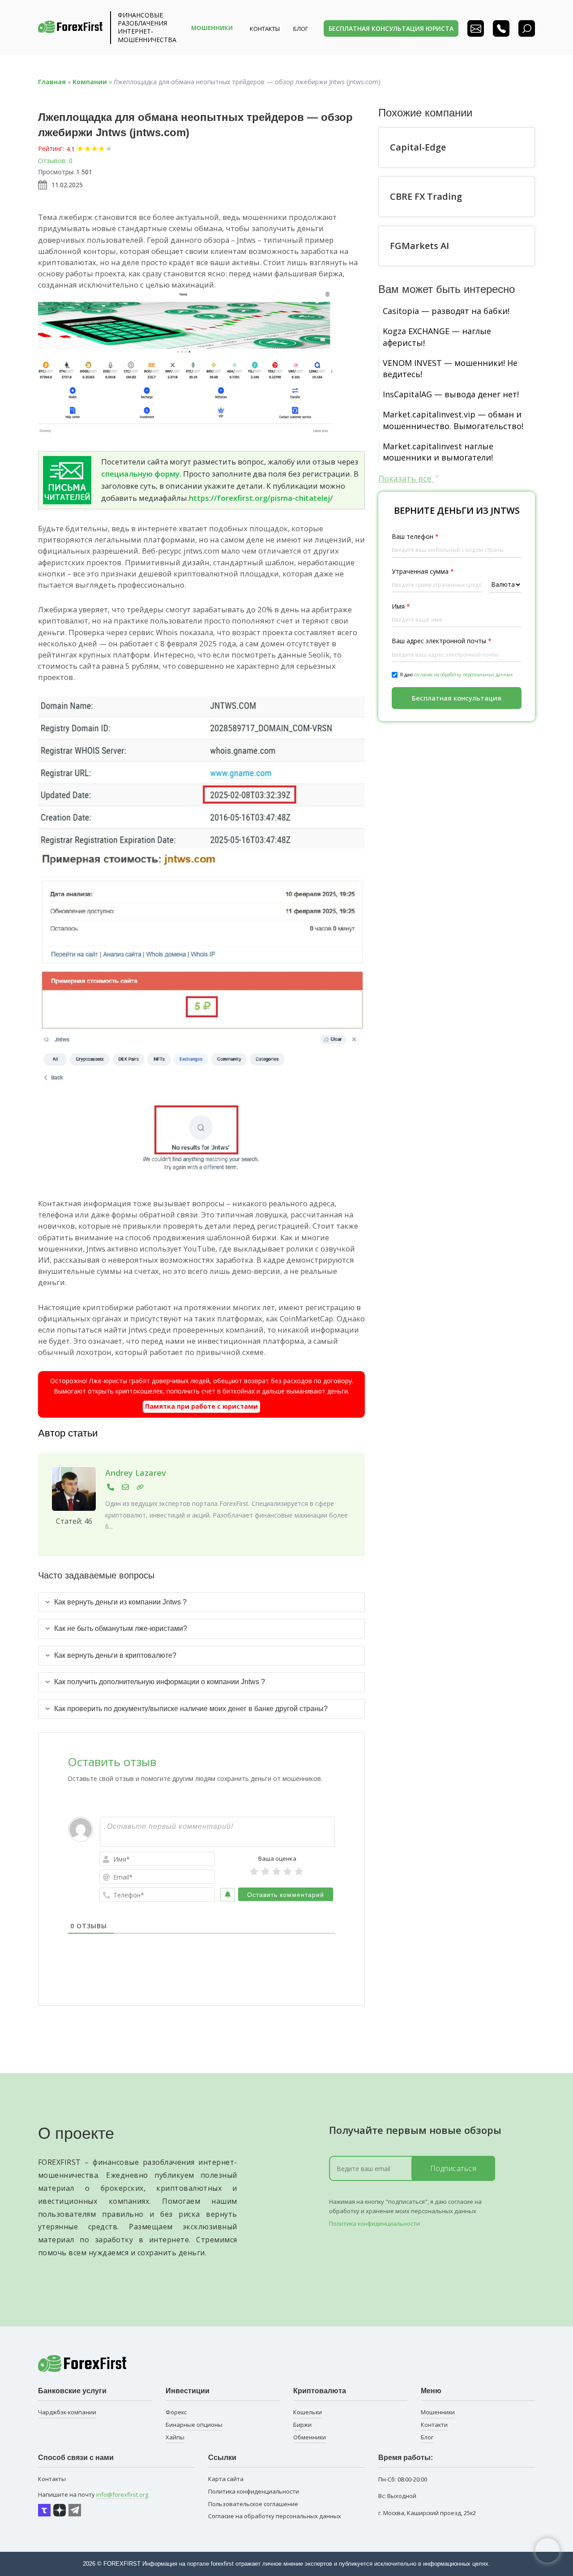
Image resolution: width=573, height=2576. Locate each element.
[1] (254, 1871)
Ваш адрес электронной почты (442, 641)
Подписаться (453, 2168)
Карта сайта (226, 2479)
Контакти (434, 2425)
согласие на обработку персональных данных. (464, 675)
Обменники (310, 2437)
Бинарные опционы (194, 2425)
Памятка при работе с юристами (201, 1406)
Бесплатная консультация (457, 698)
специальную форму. (141, 474)
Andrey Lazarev (136, 1473)
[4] (288, 1871)
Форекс (176, 2412)
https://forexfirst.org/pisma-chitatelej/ (261, 498)
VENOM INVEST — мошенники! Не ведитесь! (450, 368)
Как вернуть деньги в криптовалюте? (115, 1655)
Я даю (457, 675)
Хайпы (175, 2437)
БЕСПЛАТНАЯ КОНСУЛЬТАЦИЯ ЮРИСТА (391, 28)
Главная (52, 82)
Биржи (302, 2425)
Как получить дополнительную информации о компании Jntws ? (160, 1682)
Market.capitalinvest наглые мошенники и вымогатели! (438, 452)
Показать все (406, 478)
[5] (299, 1871)
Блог (427, 2437)
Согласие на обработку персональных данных (275, 2516)
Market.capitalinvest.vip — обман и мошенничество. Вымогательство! (453, 420)
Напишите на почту (93, 2494)
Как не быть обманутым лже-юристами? (121, 1628)
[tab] (201, 1602)
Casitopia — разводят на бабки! (446, 311)
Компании (90, 82)
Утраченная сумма (423, 571)
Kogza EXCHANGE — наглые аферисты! (437, 337)
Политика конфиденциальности (374, 2223)
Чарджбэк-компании (67, 2412)
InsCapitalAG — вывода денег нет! (451, 394)
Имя (401, 606)
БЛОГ (301, 29)
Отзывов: (52, 161)
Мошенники (438, 2412)
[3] (276, 1871)
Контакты (265, 29)
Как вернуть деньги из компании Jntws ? (120, 1602)
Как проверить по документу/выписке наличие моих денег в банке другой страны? (191, 1709)
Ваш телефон (415, 536)
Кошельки (308, 2412)
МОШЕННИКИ (212, 28)
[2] (265, 1871)
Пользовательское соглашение (253, 2504)
